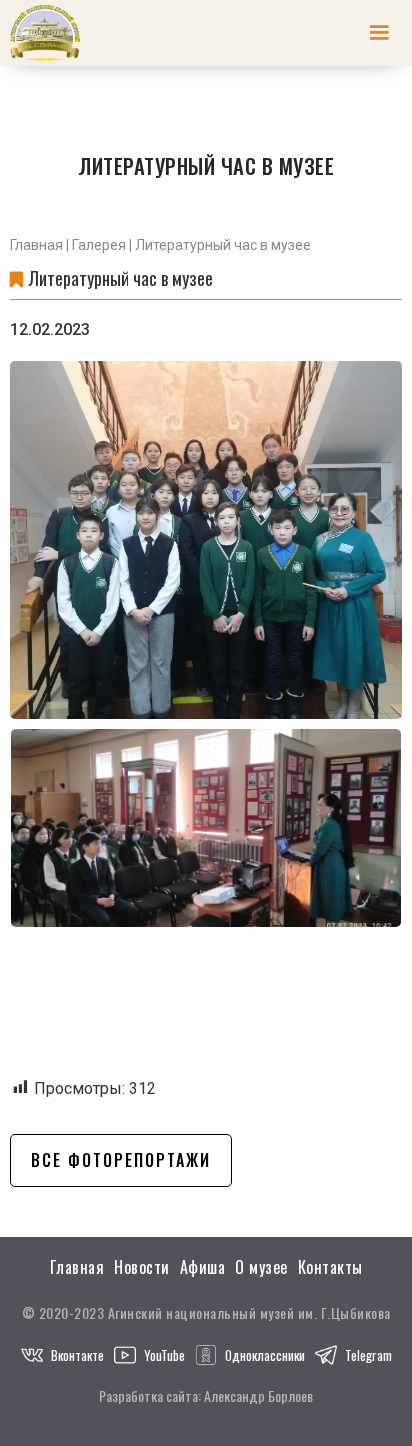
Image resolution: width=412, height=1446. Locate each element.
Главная (36, 245)
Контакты (330, 1267)
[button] (379, 33)
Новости (142, 1267)
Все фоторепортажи (121, 1160)
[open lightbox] (206, 540)
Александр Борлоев (258, 1395)
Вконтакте (77, 1355)
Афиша (203, 1267)
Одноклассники (265, 1355)
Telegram (368, 1355)
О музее (261, 1267)
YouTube (164, 1355)
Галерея (99, 245)
